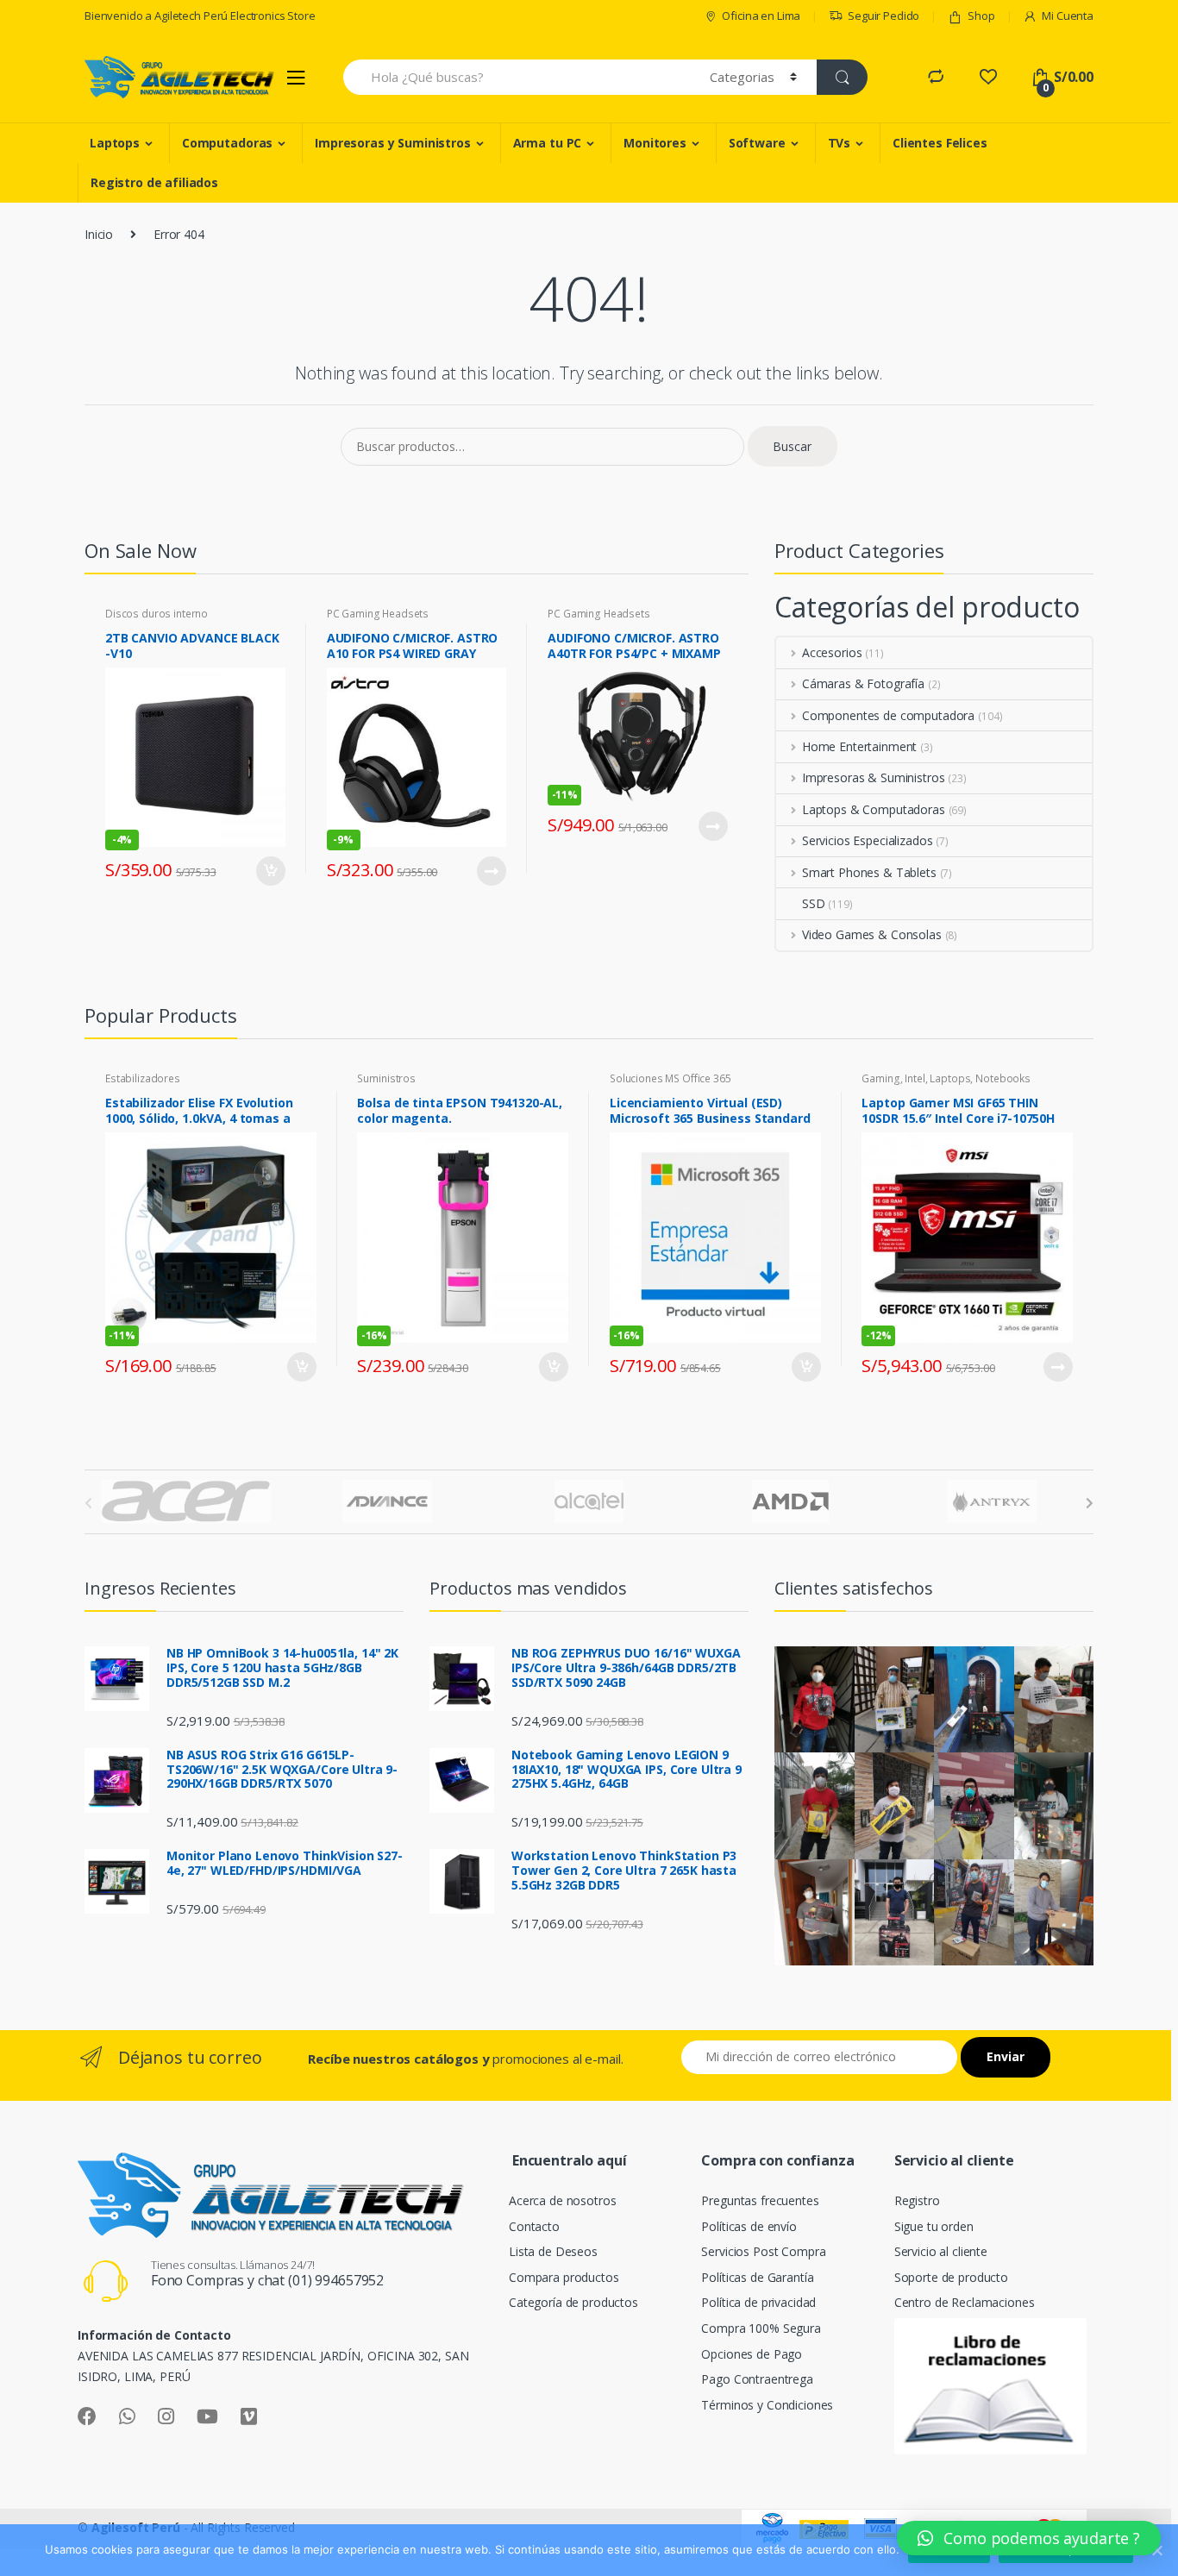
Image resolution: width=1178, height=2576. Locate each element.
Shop (981, 16)
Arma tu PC (548, 143)
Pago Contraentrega (757, 2379)
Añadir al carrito (270, 871)
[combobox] (517, 77)
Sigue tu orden (934, 2226)
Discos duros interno (157, 614)
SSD (814, 903)
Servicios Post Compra (763, 2251)
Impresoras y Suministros (393, 143)
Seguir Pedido (883, 16)
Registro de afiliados (154, 182)
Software (757, 143)
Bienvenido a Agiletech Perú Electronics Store (200, 16)
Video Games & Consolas (872, 934)
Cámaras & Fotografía (863, 683)
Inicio (99, 234)
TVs (840, 143)
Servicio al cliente (941, 2251)
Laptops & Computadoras (874, 809)
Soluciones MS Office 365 (670, 1078)
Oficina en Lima (761, 16)
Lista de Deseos (553, 2251)
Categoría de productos (573, 2302)
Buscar (792, 446)
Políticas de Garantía (757, 2277)
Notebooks (1003, 1078)
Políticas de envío (749, 2226)
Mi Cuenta (1068, 16)
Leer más (491, 871)
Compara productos (564, 2277)
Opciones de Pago (752, 2354)
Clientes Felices (940, 143)
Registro (917, 2200)
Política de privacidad (758, 2302)
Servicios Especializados (867, 840)
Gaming (880, 1078)
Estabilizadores (143, 1078)
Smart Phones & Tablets (869, 872)
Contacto (534, 2226)
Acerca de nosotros (562, 2200)
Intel (915, 1078)
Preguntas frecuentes (760, 2200)
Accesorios (832, 652)
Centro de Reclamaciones (965, 2302)
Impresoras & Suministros (873, 777)
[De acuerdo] (1156, 2550)
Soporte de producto (951, 2277)
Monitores (655, 143)
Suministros (386, 1078)
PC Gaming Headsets (378, 614)
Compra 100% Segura (761, 2328)
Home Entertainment (859, 746)
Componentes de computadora (888, 715)
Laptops (115, 143)
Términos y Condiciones (767, 2405)
